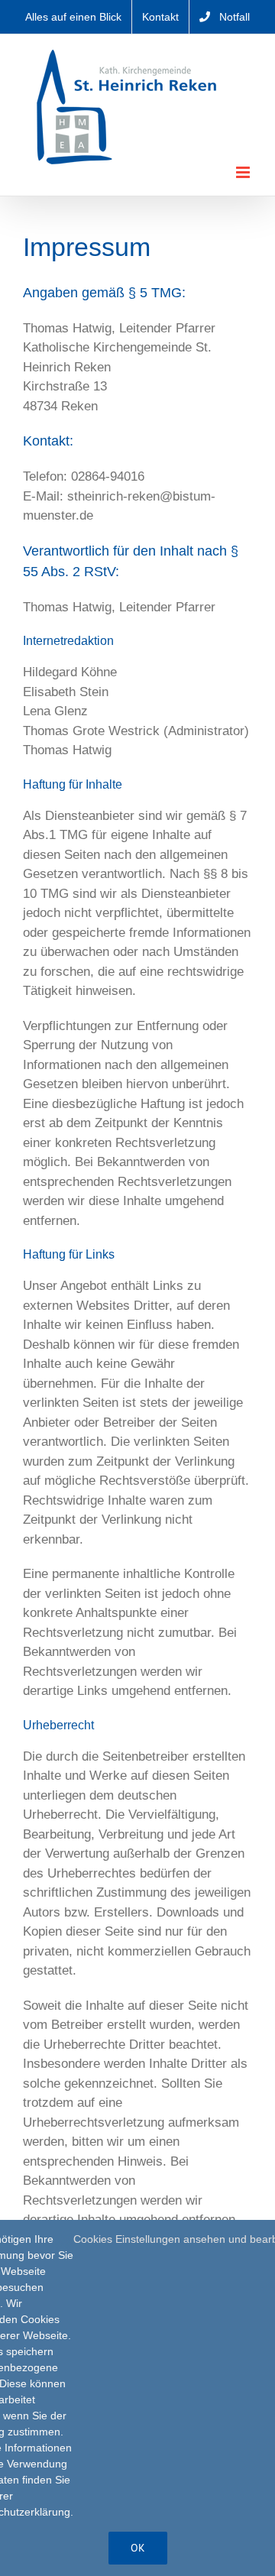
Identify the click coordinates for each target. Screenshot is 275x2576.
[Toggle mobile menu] (244, 172)
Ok (138, 2548)
